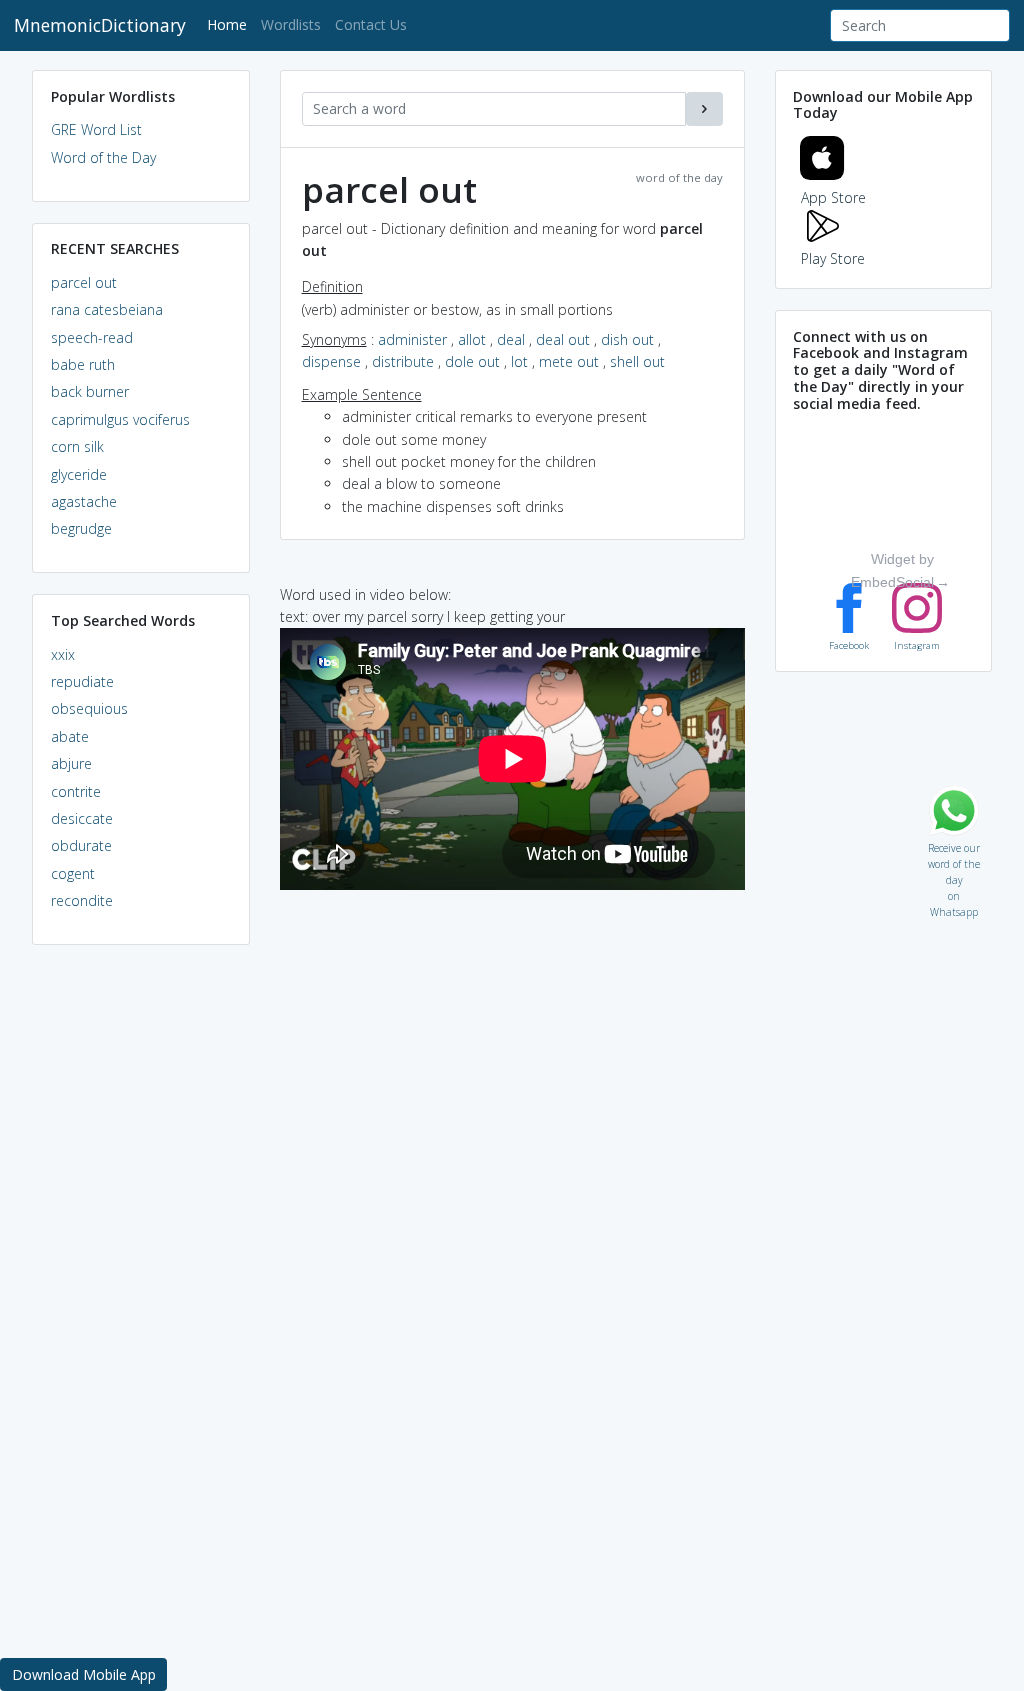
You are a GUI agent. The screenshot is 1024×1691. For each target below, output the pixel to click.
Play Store (833, 258)
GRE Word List (96, 129)
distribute (403, 361)
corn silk (77, 446)
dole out (472, 361)
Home (230, 24)
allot (472, 339)
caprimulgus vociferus (120, 419)
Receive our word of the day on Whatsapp (954, 843)
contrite (76, 791)
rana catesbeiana (107, 309)
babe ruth (83, 364)
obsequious (89, 708)
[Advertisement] (141, 1266)
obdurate (81, 845)
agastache (84, 501)
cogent (73, 873)
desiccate (82, 818)
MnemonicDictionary (100, 25)
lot (519, 361)
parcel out (84, 282)
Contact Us (371, 24)
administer (412, 339)
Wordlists (291, 24)
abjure (71, 763)
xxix (63, 654)
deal (511, 339)
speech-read (92, 337)
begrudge (81, 528)
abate (70, 736)
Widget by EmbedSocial (892, 570)
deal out (563, 339)
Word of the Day (103, 157)
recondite (82, 900)
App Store (833, 197)
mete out (569, 361)
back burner (90, 391)
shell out (637, 361)
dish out (627, 339)
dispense (331, 361)
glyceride (79, 474)
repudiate (82, 681)
